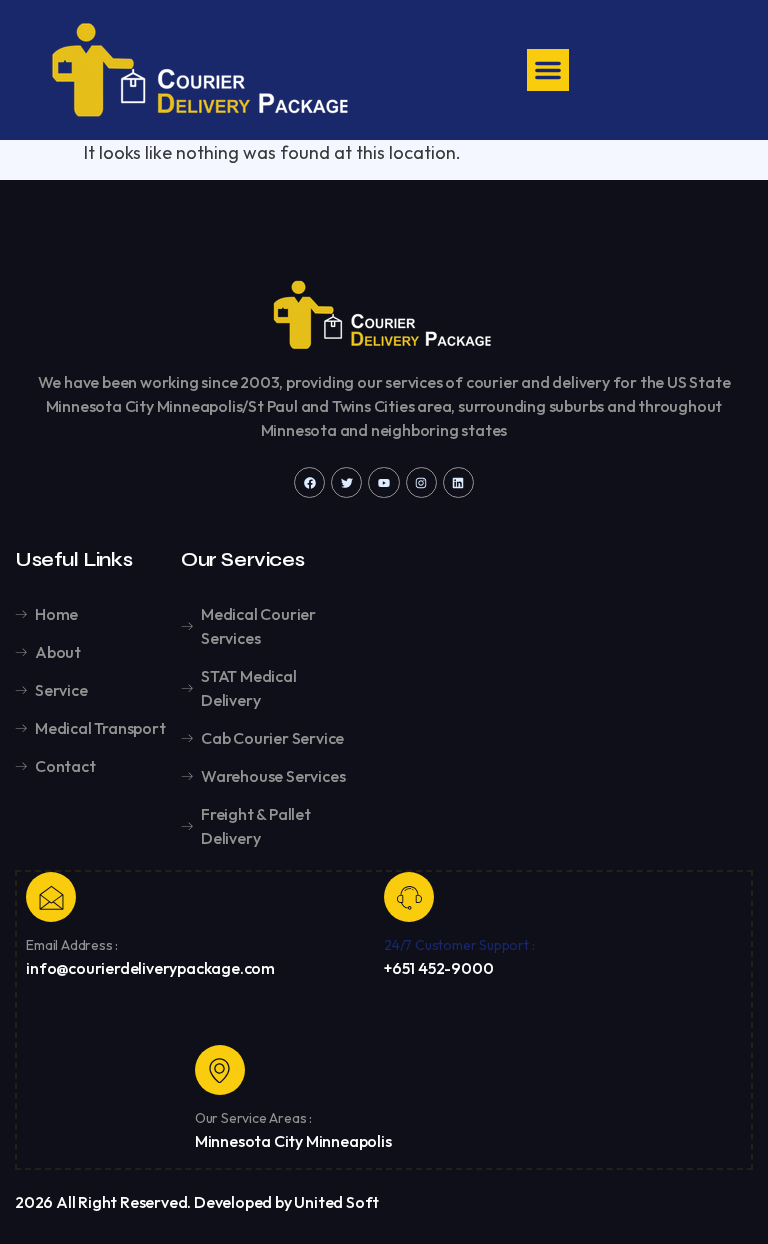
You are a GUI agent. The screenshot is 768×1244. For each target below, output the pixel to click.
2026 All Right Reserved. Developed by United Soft (197, 1202)
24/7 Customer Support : (459, 945)
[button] (548, 70)
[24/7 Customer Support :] (409, 897)
